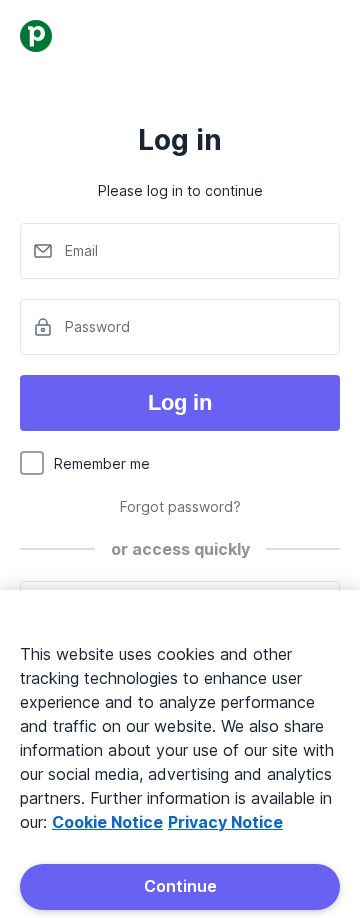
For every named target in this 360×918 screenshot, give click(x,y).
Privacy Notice (225, 822)
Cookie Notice (107, 822)
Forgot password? (180, 506)
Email (81, 250)
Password (97, 326)
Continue (180, 886)
